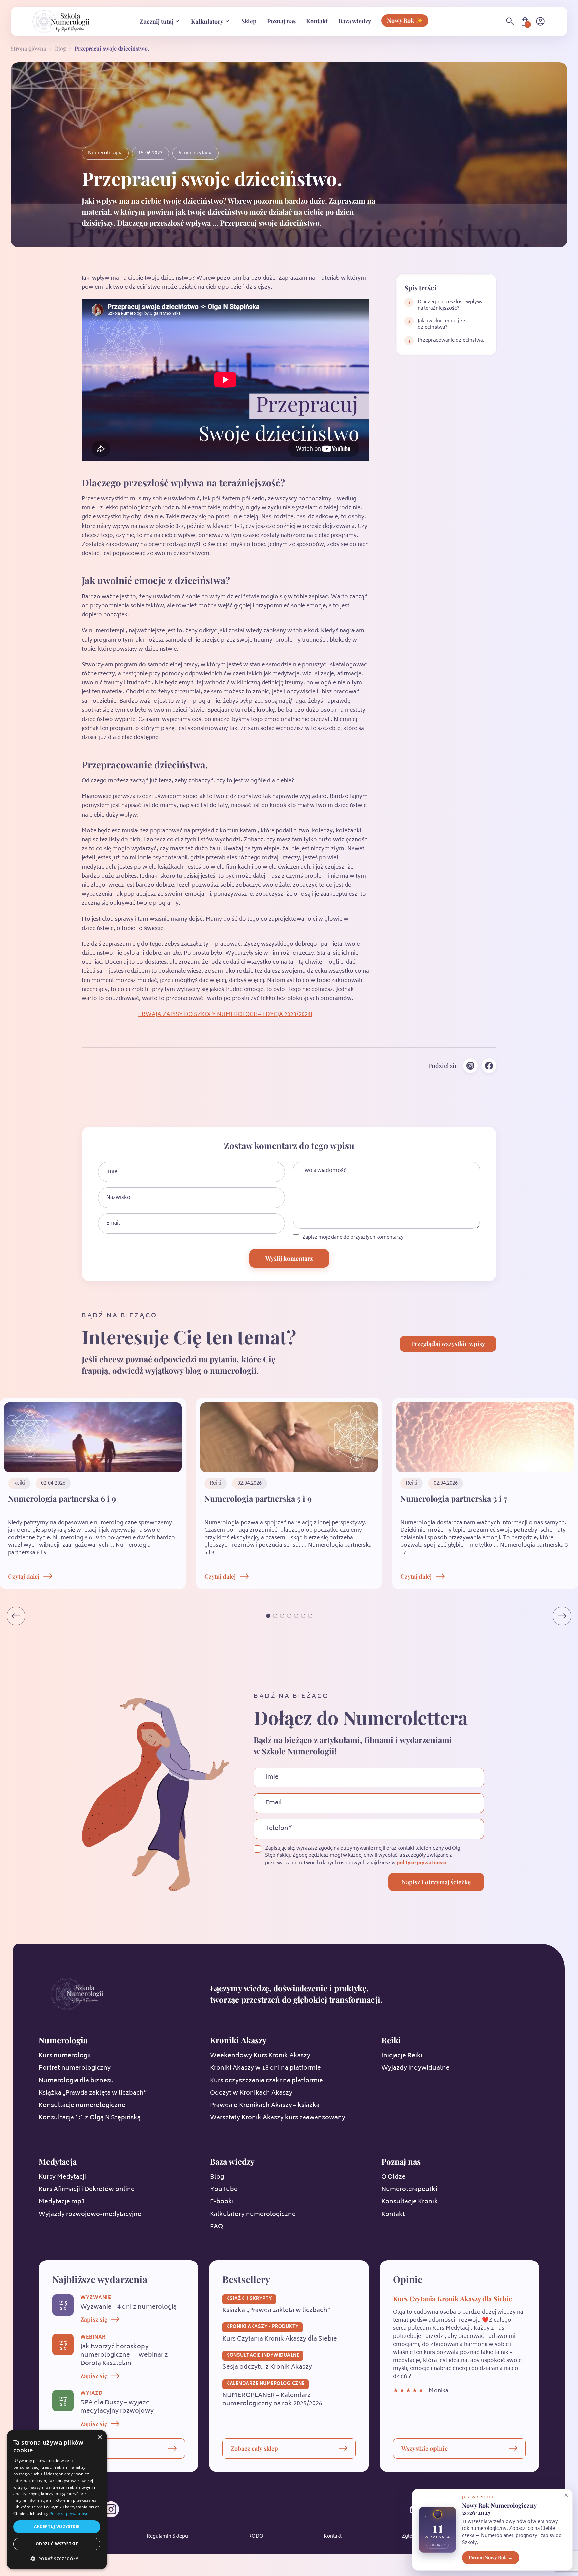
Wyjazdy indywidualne (415, 2068)
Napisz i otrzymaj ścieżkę (436, 1882)
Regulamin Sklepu (167, 2537)
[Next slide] (562, 1616)
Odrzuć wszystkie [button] (57, 2544)
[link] (446, 305)
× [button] (100, 2437)
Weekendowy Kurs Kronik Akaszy (260, 2056)
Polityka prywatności (69, 2514)
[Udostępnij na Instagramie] (470, 1066)
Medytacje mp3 (62, 2202)
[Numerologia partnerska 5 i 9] (289, 1437)
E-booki (222, 2202)
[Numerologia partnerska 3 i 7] (485, 1437)
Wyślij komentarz (289, 1258)
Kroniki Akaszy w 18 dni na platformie (266, 2068)
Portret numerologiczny (75, 2068)
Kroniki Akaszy (238, 2040)
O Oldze (394, 2177)
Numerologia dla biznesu (76, 2081)
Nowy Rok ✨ (405, 20)
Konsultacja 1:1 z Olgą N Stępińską (90, 2118)
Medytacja (58, 2161)
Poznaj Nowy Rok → (491, 2557)
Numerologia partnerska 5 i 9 (258, 1498)
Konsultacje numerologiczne (82, 2106)
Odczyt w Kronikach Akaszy (251, 2093)
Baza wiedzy (355, 21)
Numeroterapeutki (409, 2190)
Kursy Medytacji (62, 2177)
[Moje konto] (540, 21)
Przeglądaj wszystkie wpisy (448, 1344)
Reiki (391, 2040)
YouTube (224, 2190)
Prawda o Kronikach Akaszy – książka (265, 2106)
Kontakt (317, 21)
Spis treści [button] (420, 288)
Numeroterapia (105, 153)
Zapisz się (94, 2319)
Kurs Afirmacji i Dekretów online (87, 2190)
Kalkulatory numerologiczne (253, 2215)
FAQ (217, 2227)
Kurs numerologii (65, 2056)
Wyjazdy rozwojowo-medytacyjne (90, 2215)
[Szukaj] (510, 21)
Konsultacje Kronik (410, 2202)
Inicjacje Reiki (402, 2056)
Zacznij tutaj (157, 21)
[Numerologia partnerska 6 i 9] (93, 1437)
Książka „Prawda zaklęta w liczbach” (93, 2093)
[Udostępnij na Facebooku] (489, 1066)
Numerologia (63, 2040)
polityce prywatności (421, 1863)
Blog (60, 48)
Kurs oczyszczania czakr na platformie (267, 2081)
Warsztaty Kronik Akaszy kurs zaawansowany (278, 2118)
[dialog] (57, 2500)
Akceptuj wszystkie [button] (57, 2527)
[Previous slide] (16, 1616)
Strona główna (28, 48)
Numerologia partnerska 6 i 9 (62, 1498)
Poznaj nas (281, 21)
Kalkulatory (207, 21)
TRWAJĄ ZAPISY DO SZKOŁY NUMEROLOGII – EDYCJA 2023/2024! (225, 1015)
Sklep (249, 21)
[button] (268, 1616)
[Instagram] (111, 2509)
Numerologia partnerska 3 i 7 (454, 1498)
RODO (256, 2537)
